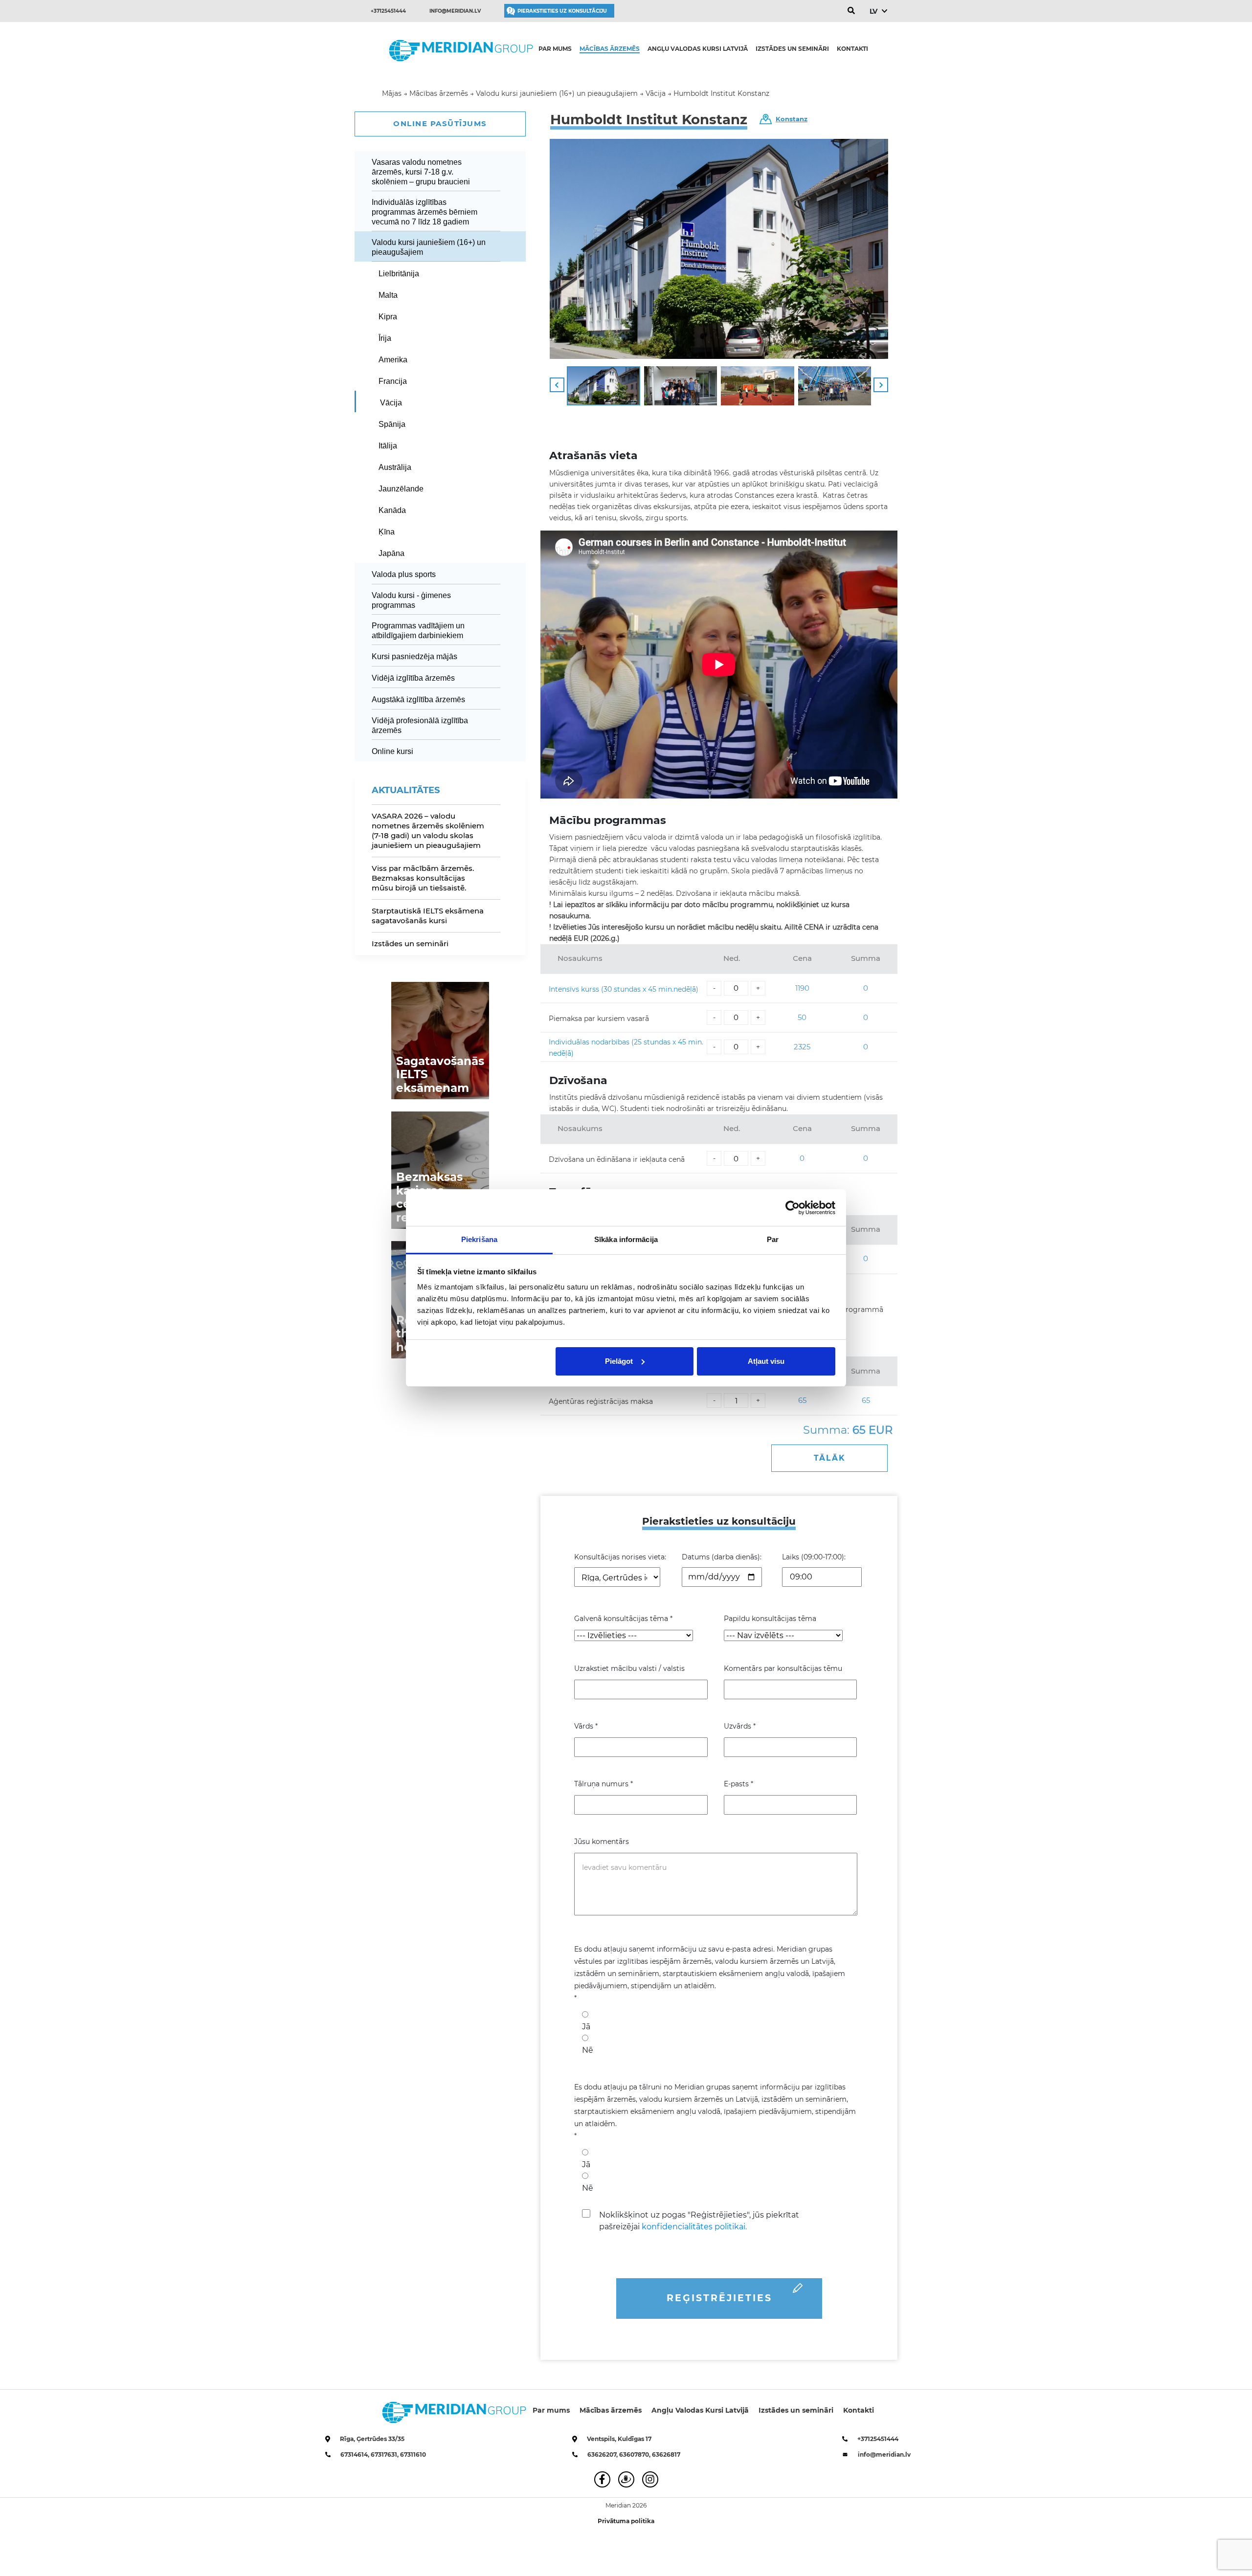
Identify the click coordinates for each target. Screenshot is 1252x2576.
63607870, (636, 2454)
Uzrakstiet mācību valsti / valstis (629, 1668)
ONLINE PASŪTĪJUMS (440, 123)
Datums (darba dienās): (722, 1557)
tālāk (830, 1458)
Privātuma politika (626, 2521)
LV (873, 11)
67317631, (385, 2454)
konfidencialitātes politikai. (694, 2227)
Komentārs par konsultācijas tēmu (783, 1668)
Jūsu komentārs (602, 1842)
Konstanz (792, 119)
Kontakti (852, 49)
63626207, (603, 2454)
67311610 (413, 2454)
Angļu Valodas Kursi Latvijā (698, 49)
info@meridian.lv (455, 11)
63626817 (666, 2454)
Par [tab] (773, 1239)
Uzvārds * (740, 1726)
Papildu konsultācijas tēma (770, 1619)
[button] (557, 385)
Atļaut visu (766, 1361)
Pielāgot (619, 1361)
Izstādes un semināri (792, 49)
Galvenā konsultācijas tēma (623, 1619)
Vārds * (586, 1726)
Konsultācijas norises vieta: (620, 1557)
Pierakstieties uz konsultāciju (562, 11)
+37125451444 (388, 11)
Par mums (555, 49)
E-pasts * (738, 1784)
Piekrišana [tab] (479, 1239)
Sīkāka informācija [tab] (626, 1239)
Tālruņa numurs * (604, 1784)
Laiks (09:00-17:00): (814, 1557)
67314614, (356, 2454)
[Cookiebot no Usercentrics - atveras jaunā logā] (793, 1208)
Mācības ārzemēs (610, 49)
